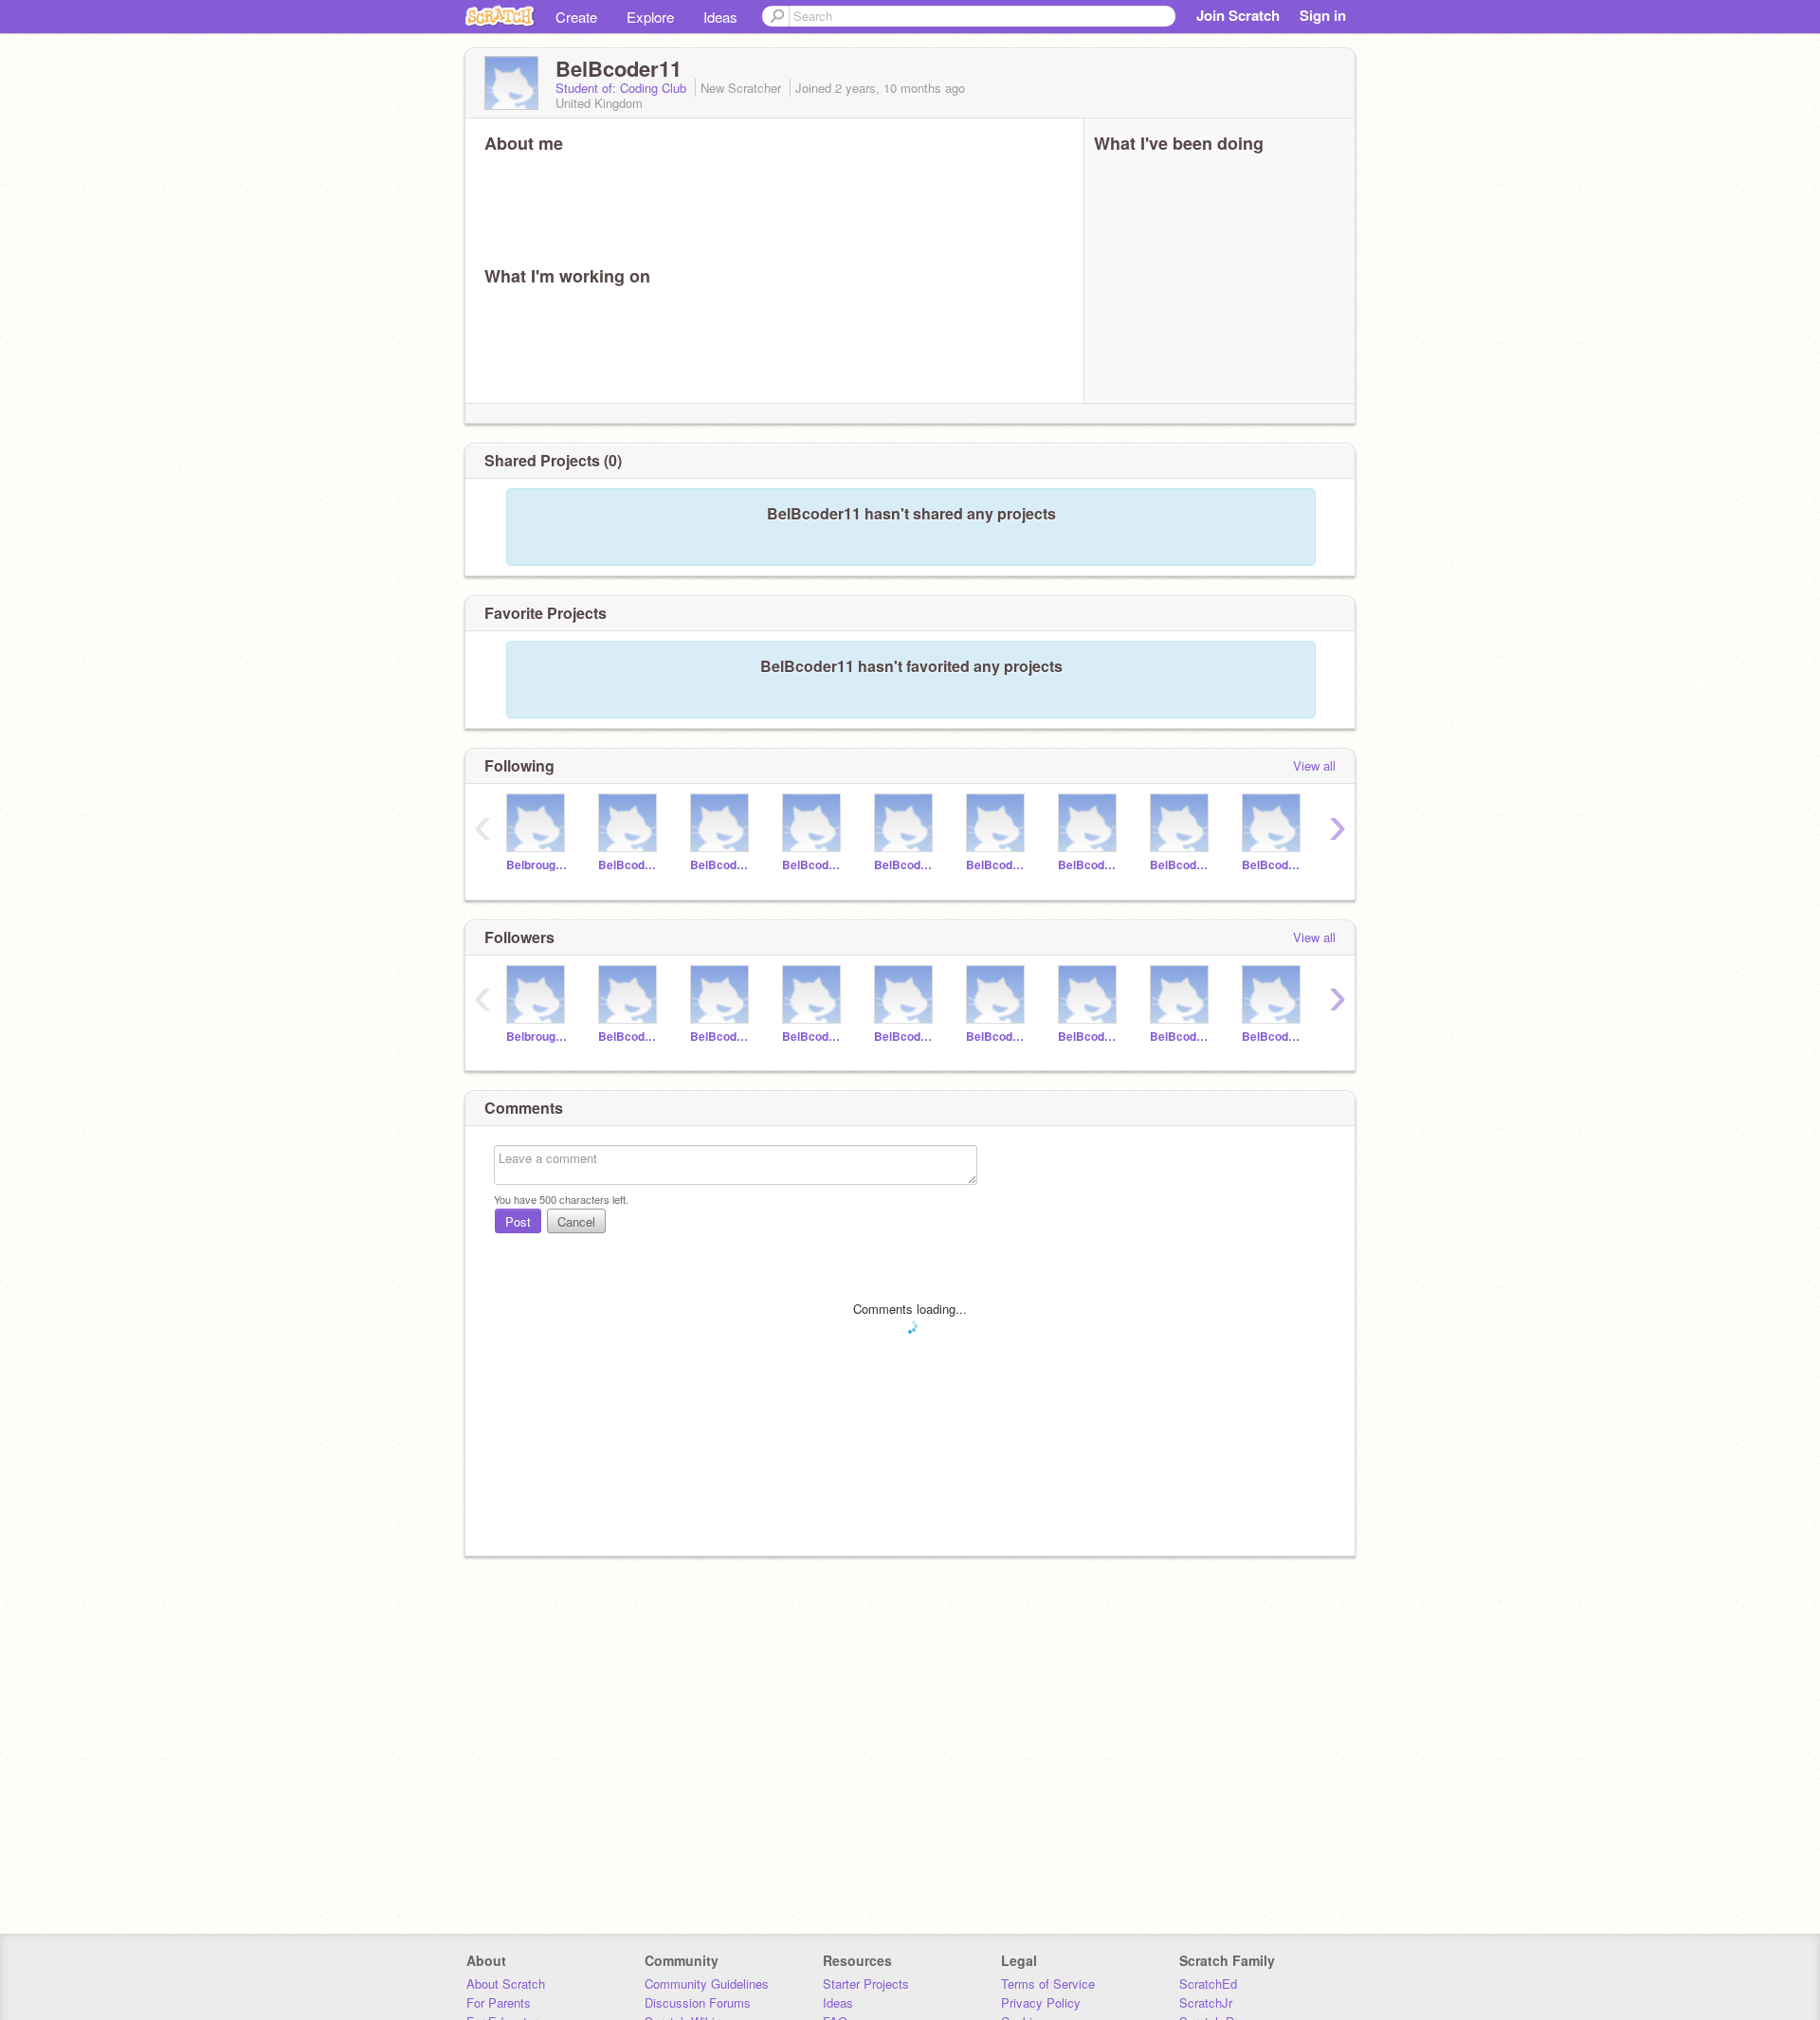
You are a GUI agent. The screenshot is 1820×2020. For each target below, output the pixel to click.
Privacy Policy (1041, 2002)
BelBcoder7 (1182, 865)
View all (1314, 765)
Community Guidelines (707, 1984)
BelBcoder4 (906, 865)
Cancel (576, 1221)
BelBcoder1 (630, 865)
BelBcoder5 (998, 865)
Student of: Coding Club (623, 88)
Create (576, 17)
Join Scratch (1238, 15)
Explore (650, 17)
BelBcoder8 (1274, 865)
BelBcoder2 (722, 865)
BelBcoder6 (1090, 865)
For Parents (499, 2002)
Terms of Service (1048, 1984)
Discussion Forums (698, 2002)
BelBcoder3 (814, 865)
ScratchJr (1206, 2002)
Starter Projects (866, 1984)
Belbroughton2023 (538, 865)
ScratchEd (1208, 1984)
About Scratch (506, 1984)
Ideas (720, 17)
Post (518, 1221)
